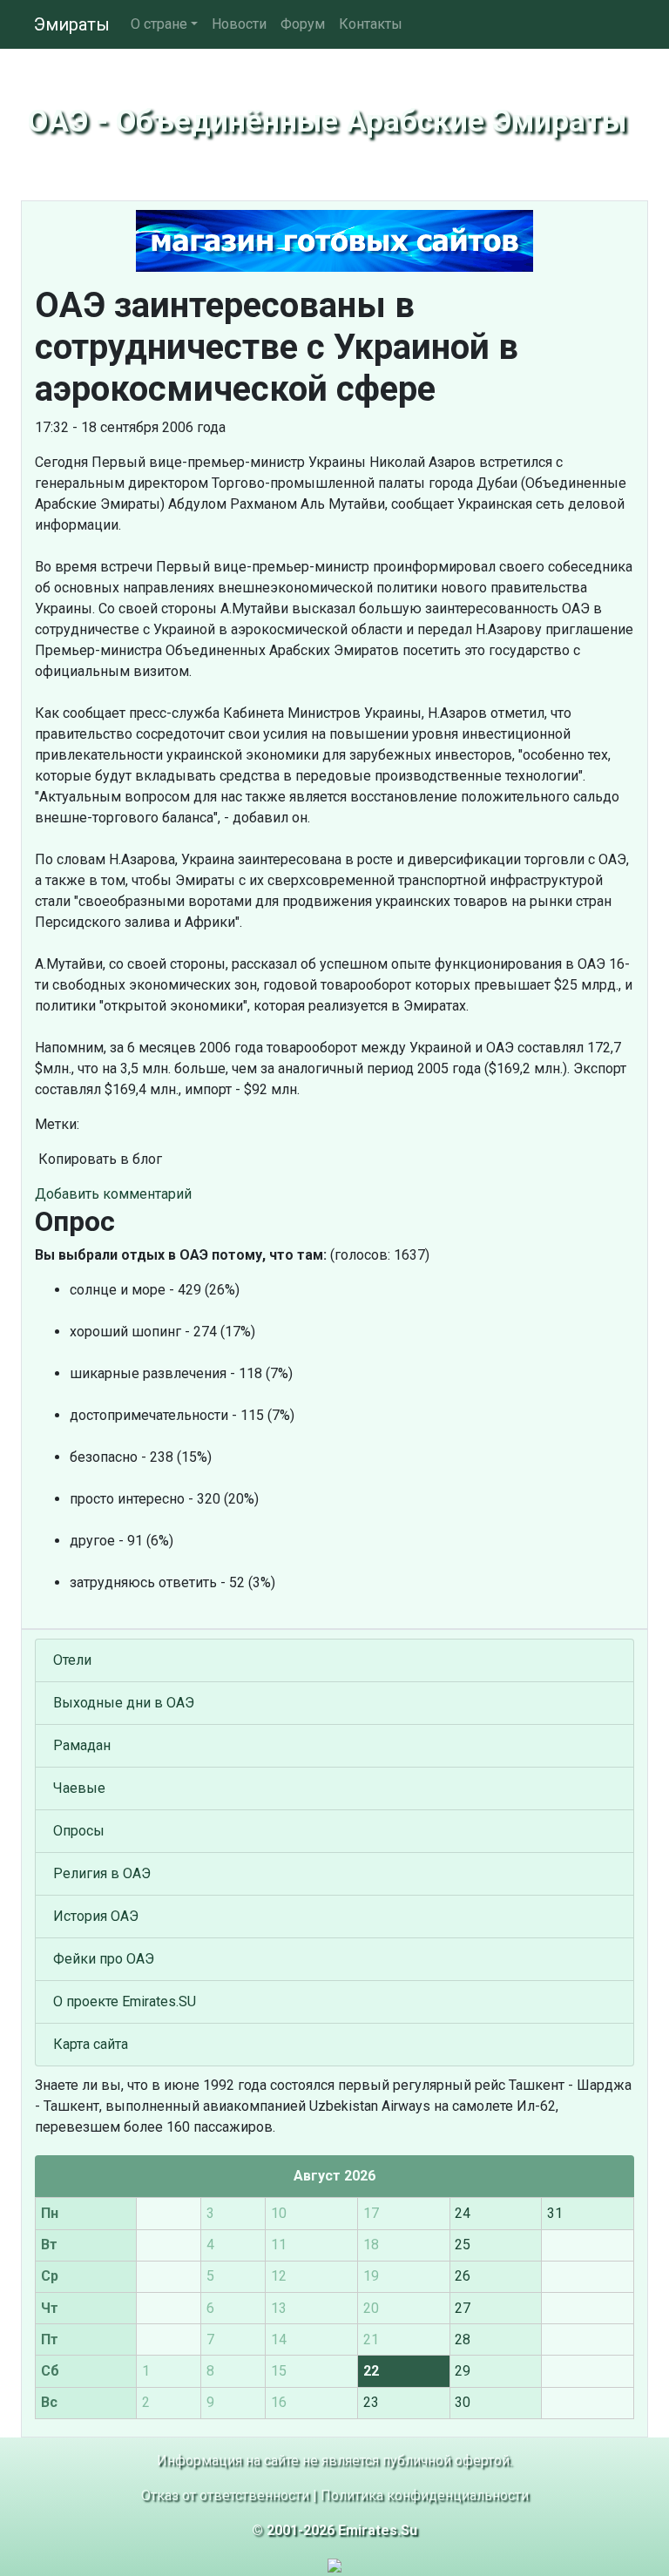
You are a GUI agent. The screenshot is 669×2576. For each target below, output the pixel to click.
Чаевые (79, 1788)
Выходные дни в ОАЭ (124, 1703)
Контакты (371, 24)
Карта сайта (91, 2044)
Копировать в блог (98, 1159)
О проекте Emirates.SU (125, 2001)
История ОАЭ (96, 1916)
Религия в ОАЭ (102, 1873)
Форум (303, 24)
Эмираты (72, 24)
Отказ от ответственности (225, 2495)
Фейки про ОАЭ (104, 1959)
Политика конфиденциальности (425, 2495)
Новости (239, 24)
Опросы (79, 1831)
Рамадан (82, 1745)
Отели (72, 1660)
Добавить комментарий (113, 1194)
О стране (159, 24)
